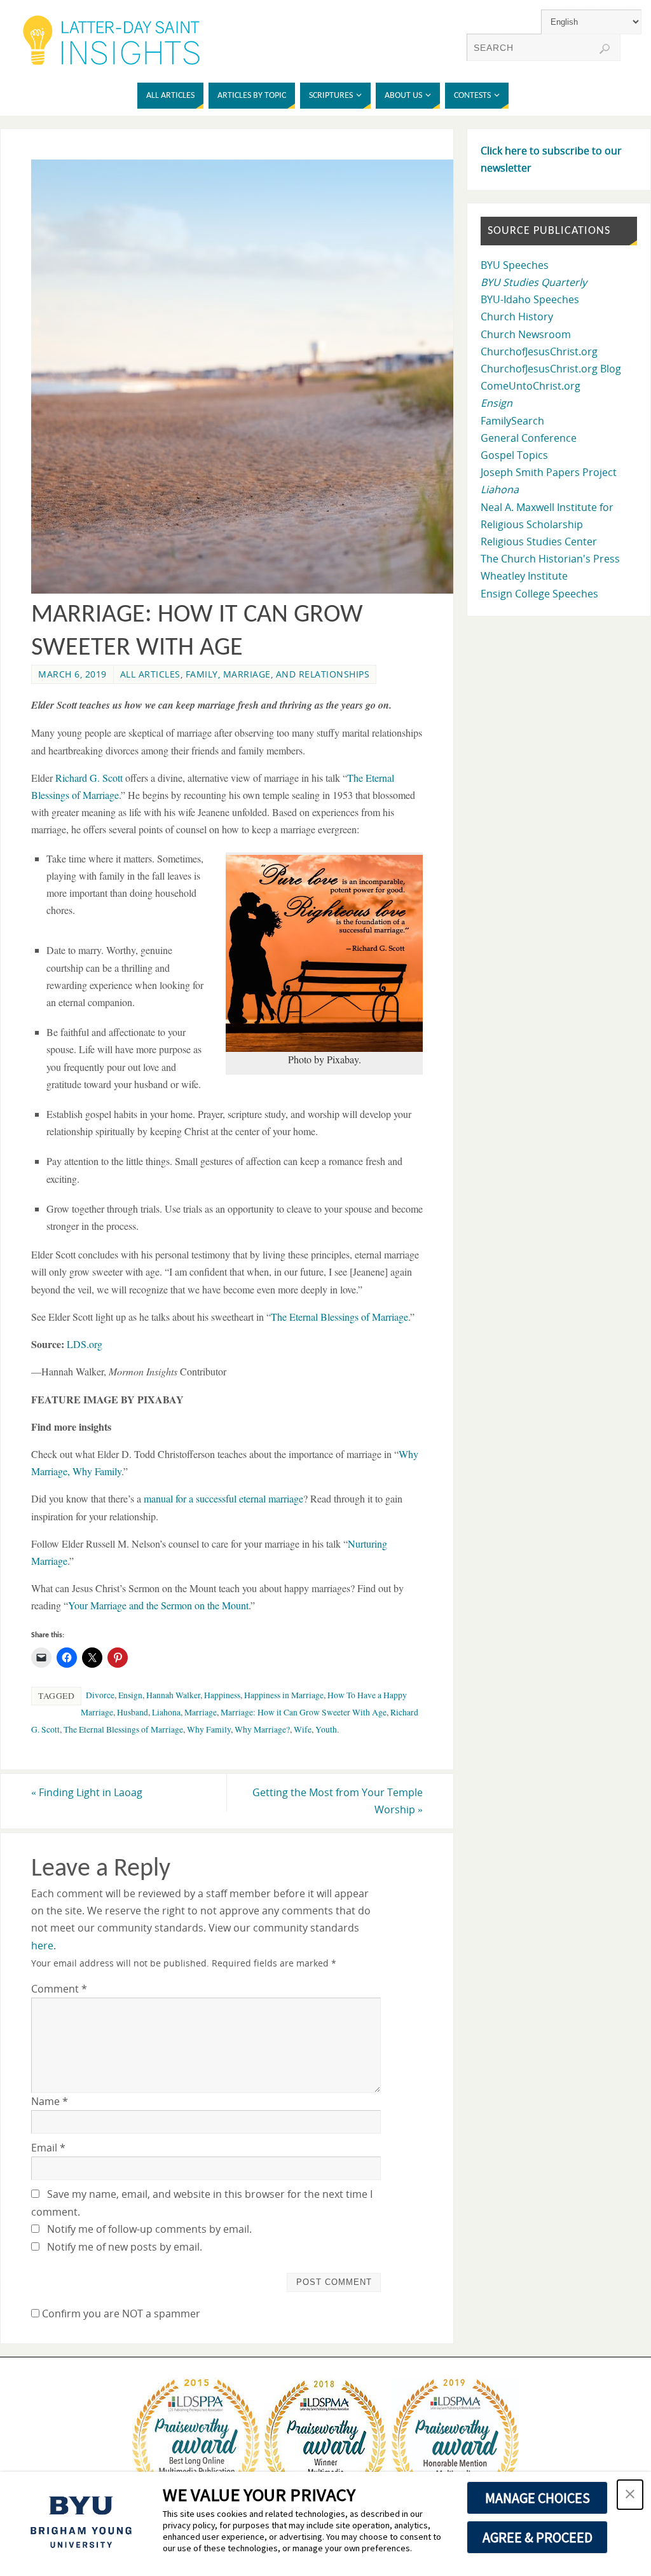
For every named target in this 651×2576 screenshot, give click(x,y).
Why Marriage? (262, 1729)
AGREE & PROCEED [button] (538, 2537)
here (42, 1946)
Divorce (100, 1695)
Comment (59, 1989)
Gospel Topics (514, 455)
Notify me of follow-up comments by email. (149, 2229)
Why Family (209, 1729)
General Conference (529, 438)
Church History (517, 317)
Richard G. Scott (90, 778)
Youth (326, 1729)
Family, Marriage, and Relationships (278, 674)
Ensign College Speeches (539, 594)
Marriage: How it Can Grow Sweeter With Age (304, 1712)
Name (50, 2101)
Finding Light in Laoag (87, 1792)
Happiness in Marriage (284, 1695)
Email (48, 2148)
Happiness (222, 1695)
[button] (630, 2495)
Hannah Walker (173, 1695)
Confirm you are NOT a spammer (120, 2314)
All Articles (150, 674)
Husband (133, 1712)
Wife (303, 1729)
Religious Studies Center (539, 542)
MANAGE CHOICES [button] (538, 2498)
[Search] (605, 49)
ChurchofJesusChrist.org (539, 351)
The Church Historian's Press (550, 559)
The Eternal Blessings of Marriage (123, 1729)
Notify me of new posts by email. (125, 2247)
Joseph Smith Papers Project (549, 472)
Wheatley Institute (524, 576)
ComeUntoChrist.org (531, 386)
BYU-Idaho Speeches (530, 299)
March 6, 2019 (72, 674)
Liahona (166, 1712)
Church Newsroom (526, 334)
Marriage (201, 1712)
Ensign (130, 1695)
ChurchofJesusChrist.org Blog (551, 369)
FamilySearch (512, 421)
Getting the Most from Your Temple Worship (338, 1801)
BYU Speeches (515, 265)
